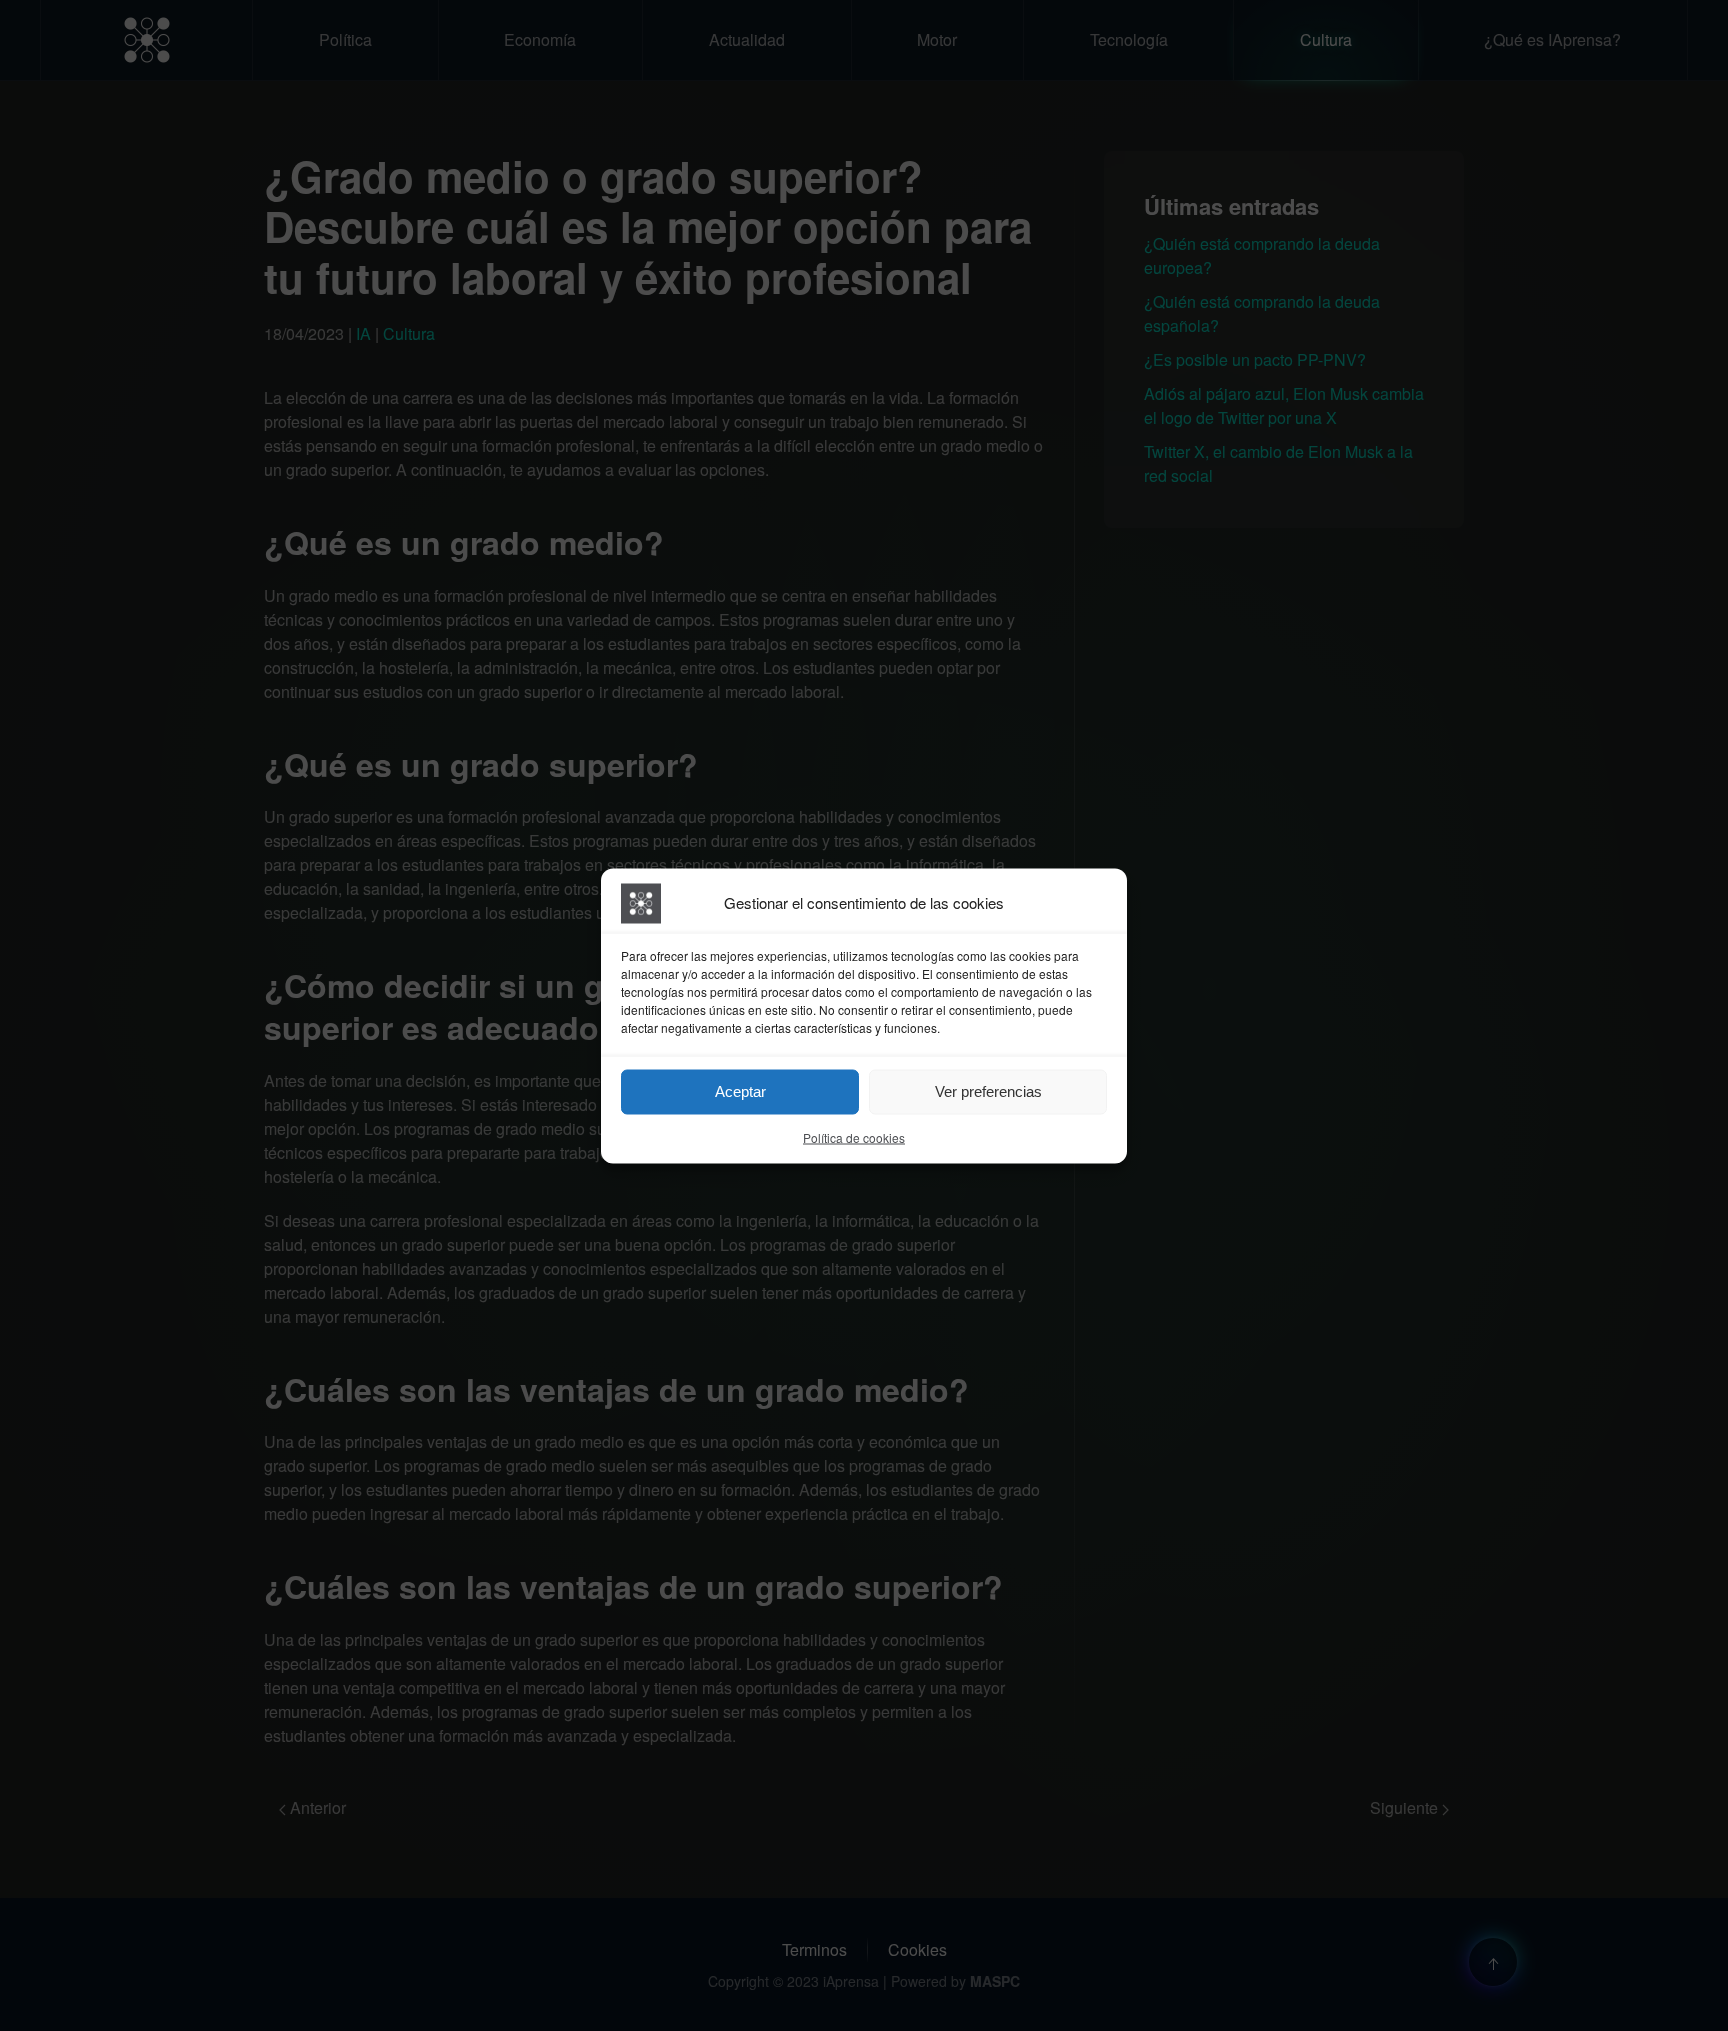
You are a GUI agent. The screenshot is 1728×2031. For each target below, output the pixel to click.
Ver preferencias (988, 1091)
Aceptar (740, 1091)
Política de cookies (854, 1136)
